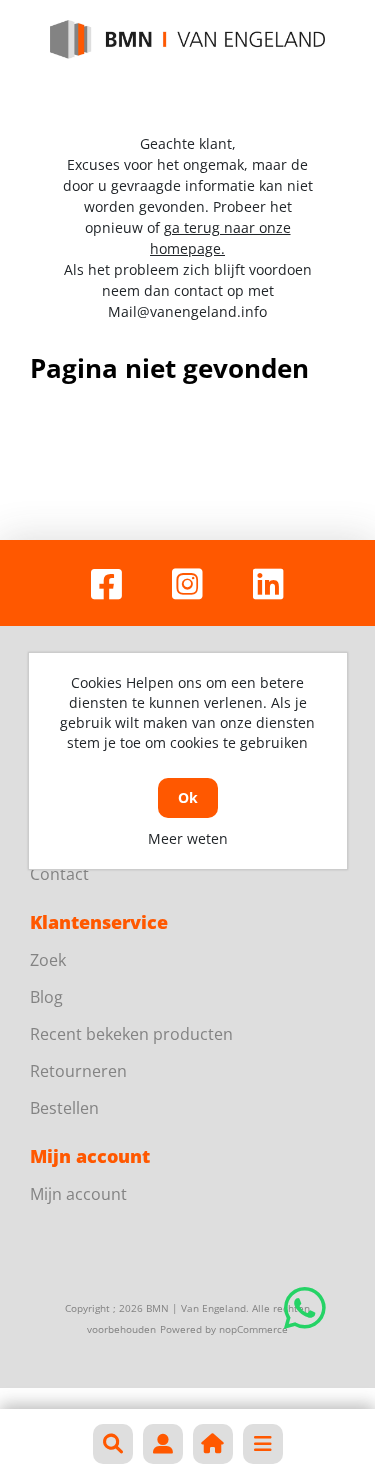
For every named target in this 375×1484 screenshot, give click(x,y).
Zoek (48, 960)
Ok (188, 797)
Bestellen (64, 1108)
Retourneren (78, 1071)
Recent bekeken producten (131, 1034)
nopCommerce (253, 1329)
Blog (46, 997)
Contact (59, 874)
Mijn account (78, 1194)
